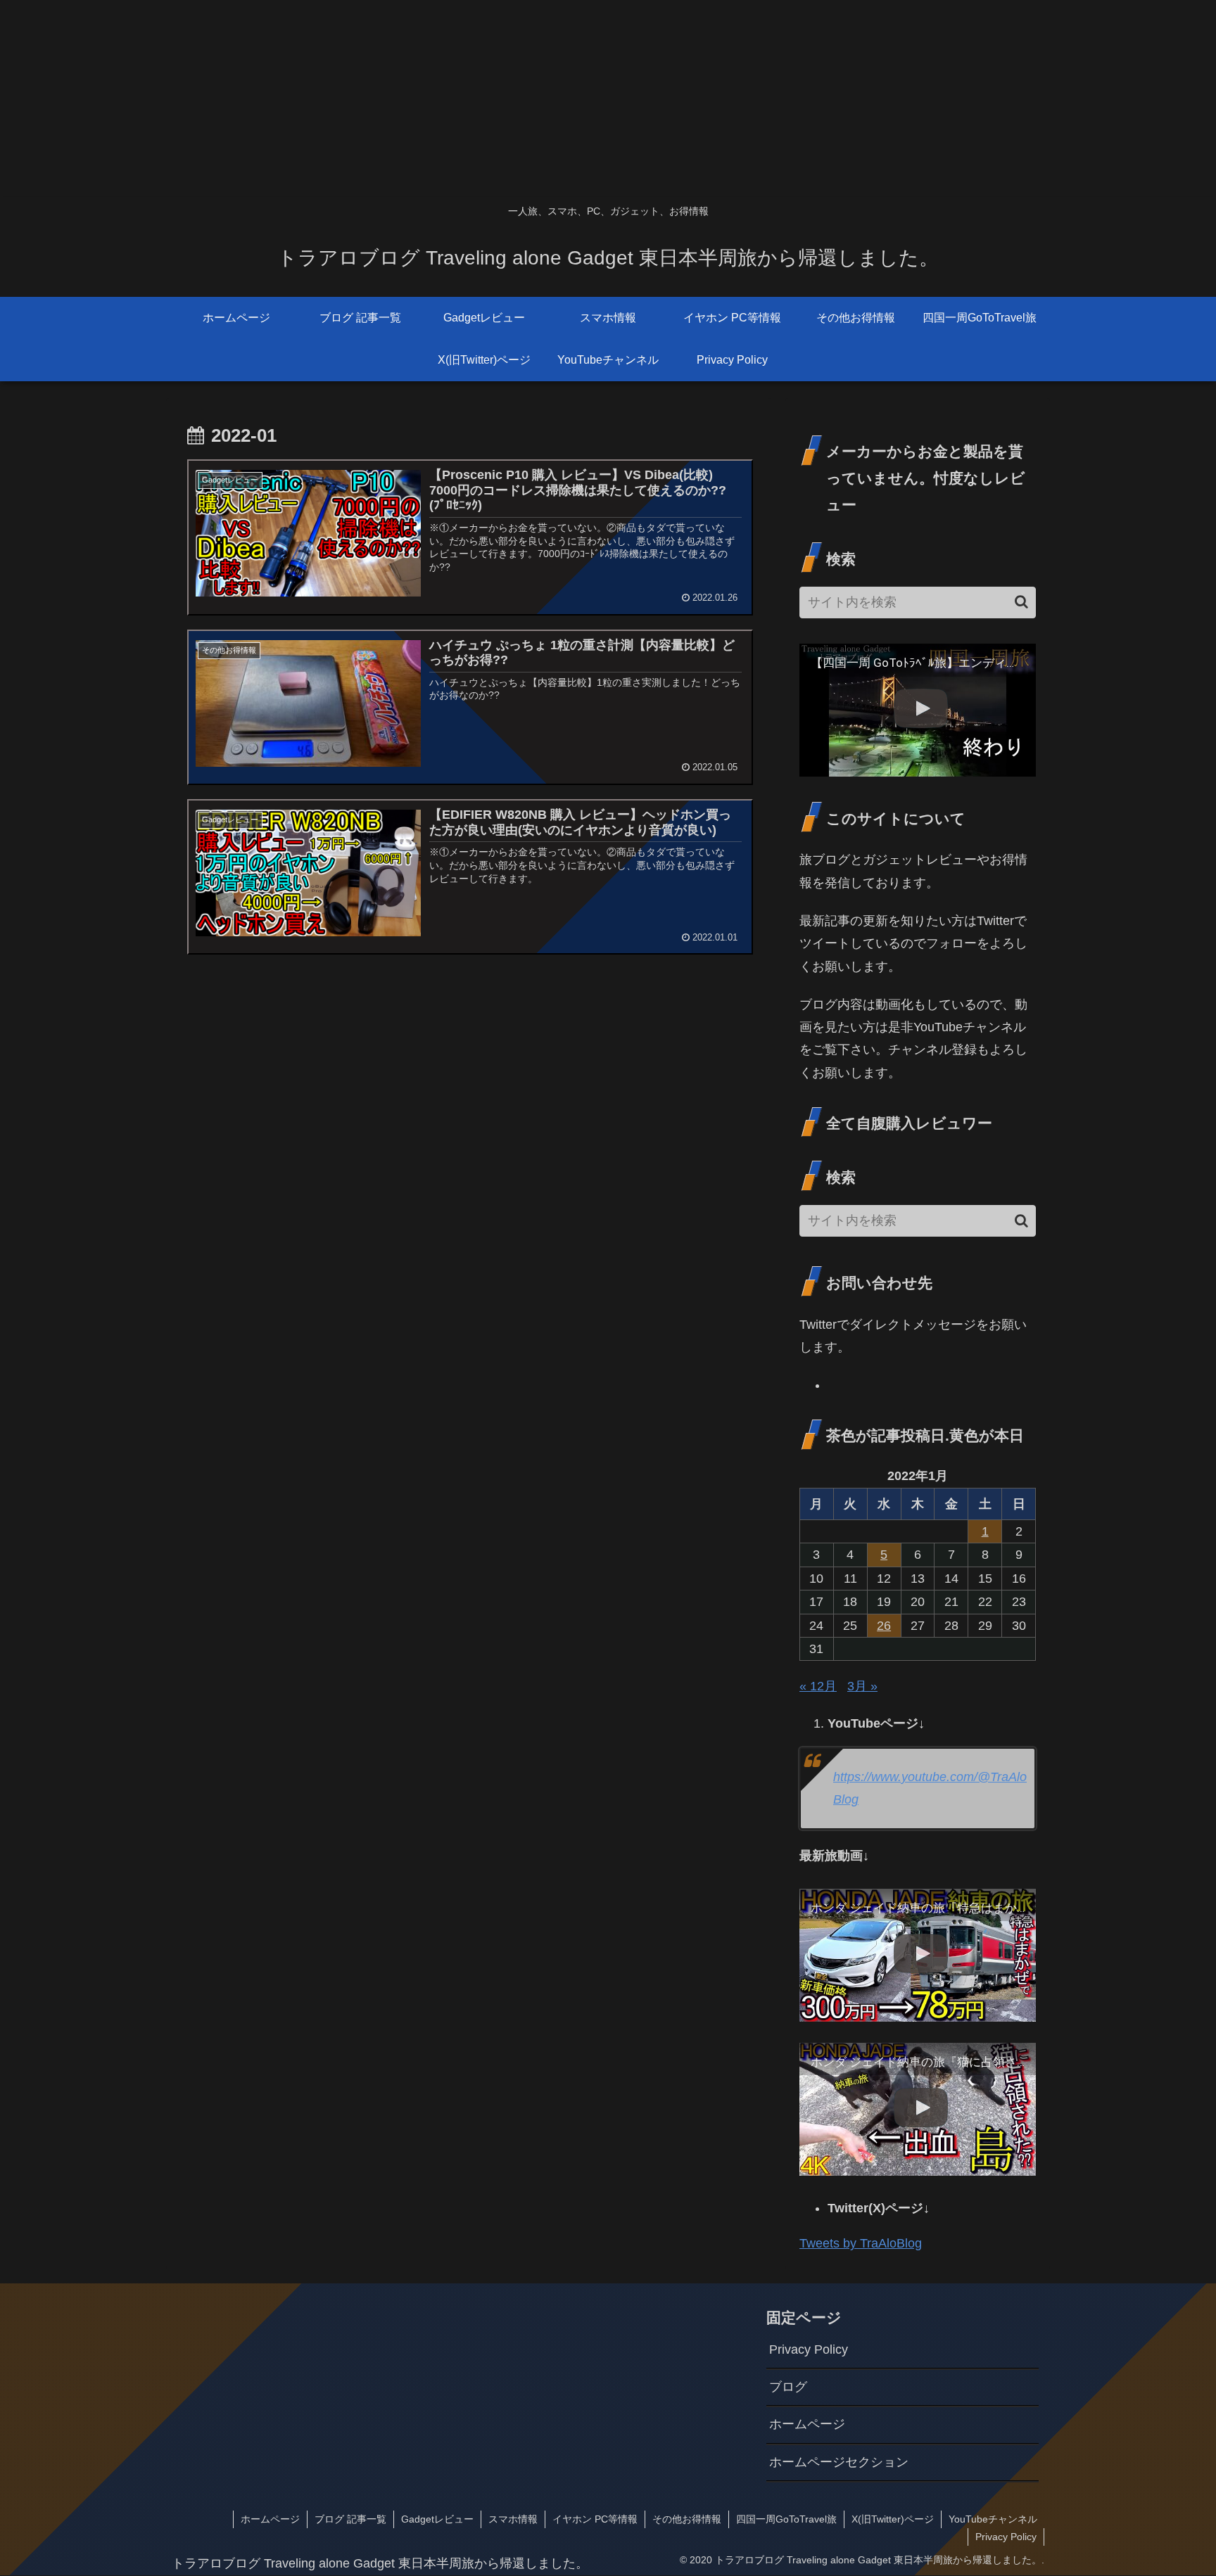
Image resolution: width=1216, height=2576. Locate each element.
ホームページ (807, 2424)
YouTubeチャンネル (993, 2519)
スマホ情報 (513, 2519)
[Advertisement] (422, 98)
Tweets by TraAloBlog (861, 2243)
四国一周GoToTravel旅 (786, 2519)
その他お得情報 (687, 2519)
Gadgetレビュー (437, 2519)
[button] (1021, 602)
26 (884, 1626)
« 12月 (818, 1686)
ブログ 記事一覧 (350, 2519)
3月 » (862, 1686)
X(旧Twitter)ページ (893, 2519)
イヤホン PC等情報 (595, 2519)
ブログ (788, 2387)
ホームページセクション (839, 2462)
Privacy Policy (809, 2349)
